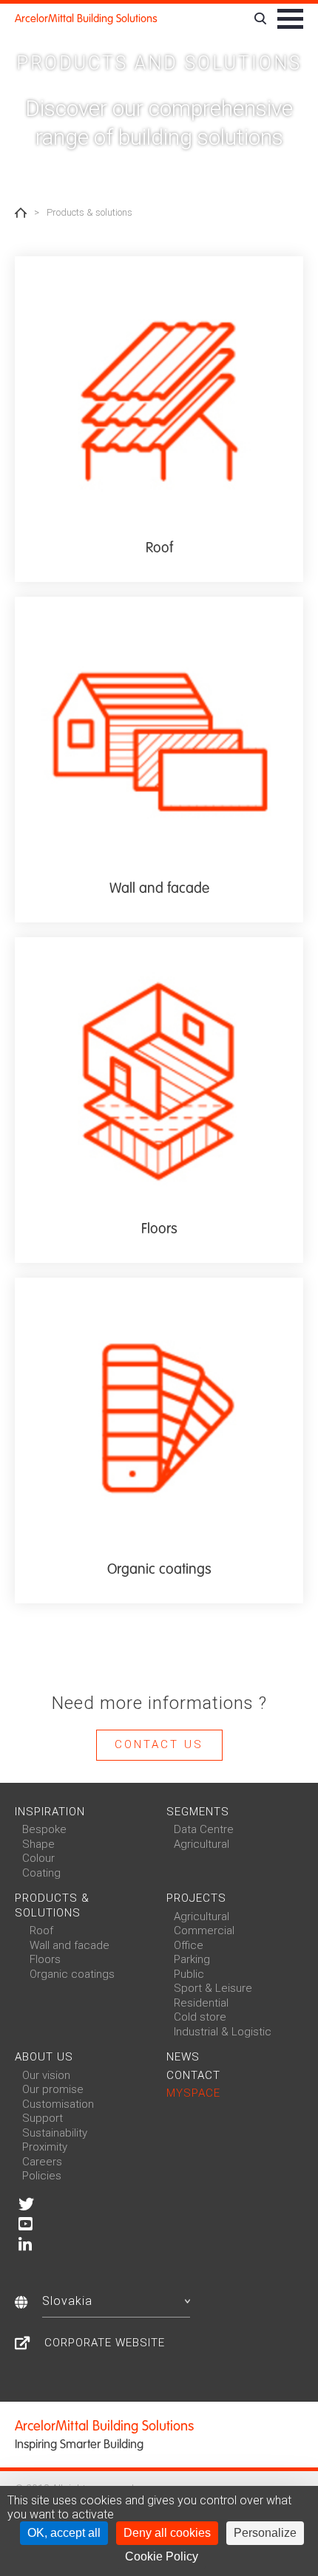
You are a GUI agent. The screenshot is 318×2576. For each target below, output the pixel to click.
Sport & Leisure (213, 1988)
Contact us (159, 1744)
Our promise (53, 2089)
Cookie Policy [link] (162, 2556)
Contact (193, 2075)
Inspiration (50, 1812)
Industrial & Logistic (223, 2032)
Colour (38, 1858)
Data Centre (204, 1829)
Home (21, 213)
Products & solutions (52, 1905)
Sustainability (55, 2133)
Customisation (58, 2104)
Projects (196, 1898)
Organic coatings (72, 1974)
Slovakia (67, 2301)
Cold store (200, 2017)
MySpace (193, 2093)
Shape (38, 1844)
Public (189, 1974)
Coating (41, 1873)
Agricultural (202, 1844)
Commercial (204, 1931)
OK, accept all (64, 2533)
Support (43, 2118)
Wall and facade (70, 1945)
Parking (192, 1959)
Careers (42, 2162)
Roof (41, 1931)
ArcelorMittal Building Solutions (86, 18)
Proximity (45, 2147)
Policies (42, 2176)
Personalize (265, 2533)
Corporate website (105, 2343)
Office (189, 1945)
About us (44, 2057)
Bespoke (44, 1829)
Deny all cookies (167, 2533)
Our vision (46, 2075)
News (183, 2057)
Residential (201, 2003)
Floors (45, 1959)
